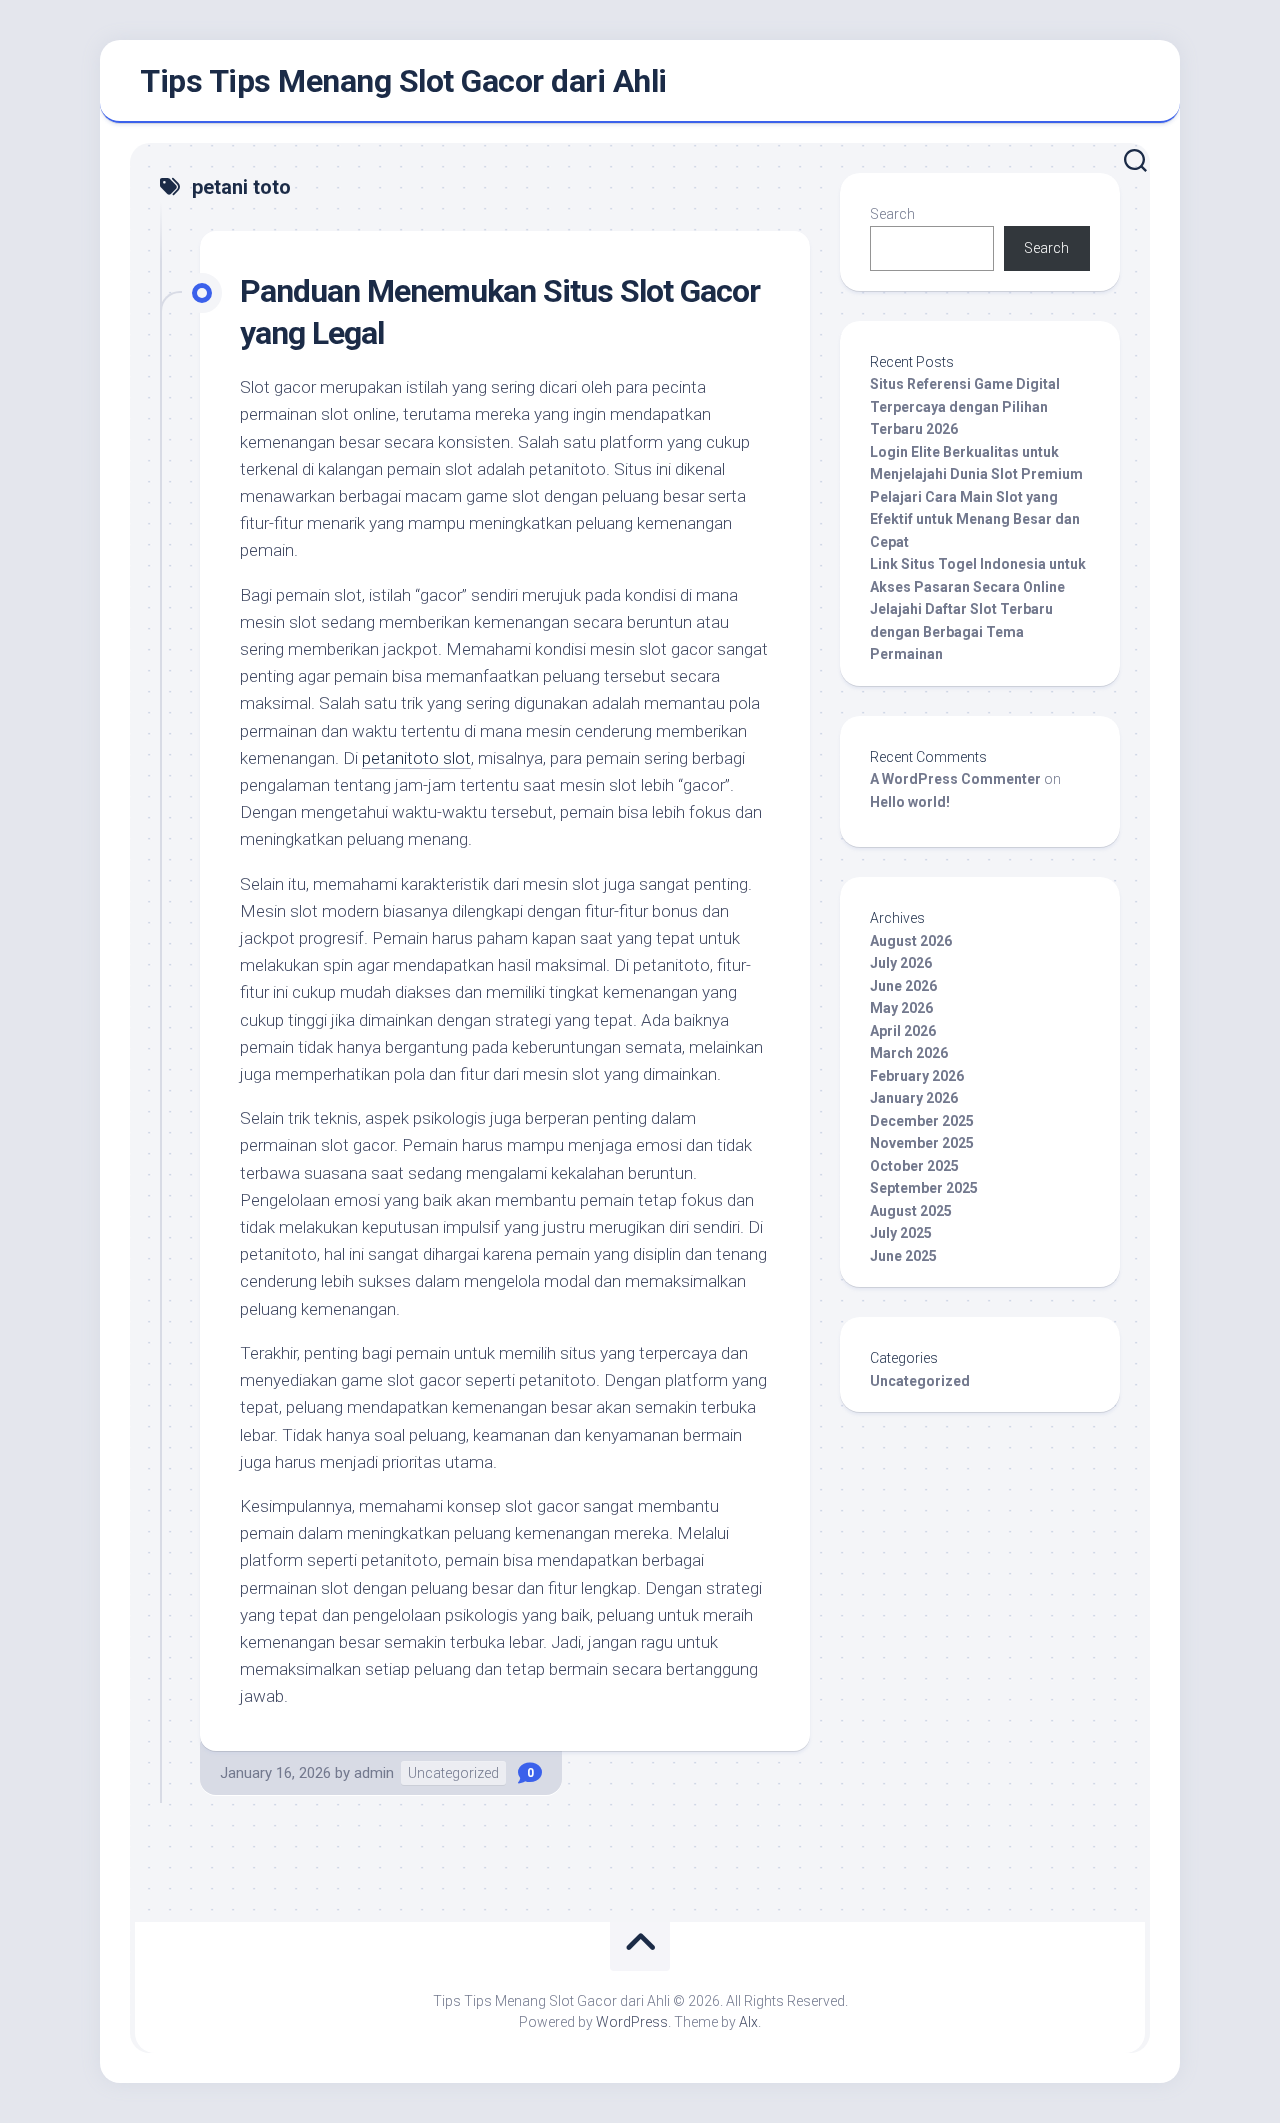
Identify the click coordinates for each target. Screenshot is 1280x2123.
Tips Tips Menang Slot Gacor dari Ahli (403, 81)
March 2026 (909, 1053)
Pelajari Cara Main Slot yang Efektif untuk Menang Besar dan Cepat (975, 519)
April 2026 (903, 1031)
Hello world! (910, 802)
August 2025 (911, 1211)
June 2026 (903, 986)
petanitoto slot (416, 758)
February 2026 (917, 1076)
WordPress (632, 2022)
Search (892, 214)
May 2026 (901, 1008)
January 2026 (914, 1098)
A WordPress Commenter (955, 779)
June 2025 (903, 1256)
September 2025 (924, 1188)
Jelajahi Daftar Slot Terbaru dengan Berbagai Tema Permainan (961, 631)
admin (374, 1773)
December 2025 (922, 1121)
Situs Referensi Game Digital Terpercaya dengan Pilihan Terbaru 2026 (965, 406)
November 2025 (922, 1143)
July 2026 (901, 963)
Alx (748, 2022)
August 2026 (911, 941)
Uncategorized (453, 1773)
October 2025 (914, 1166)
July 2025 (901, 1233)
